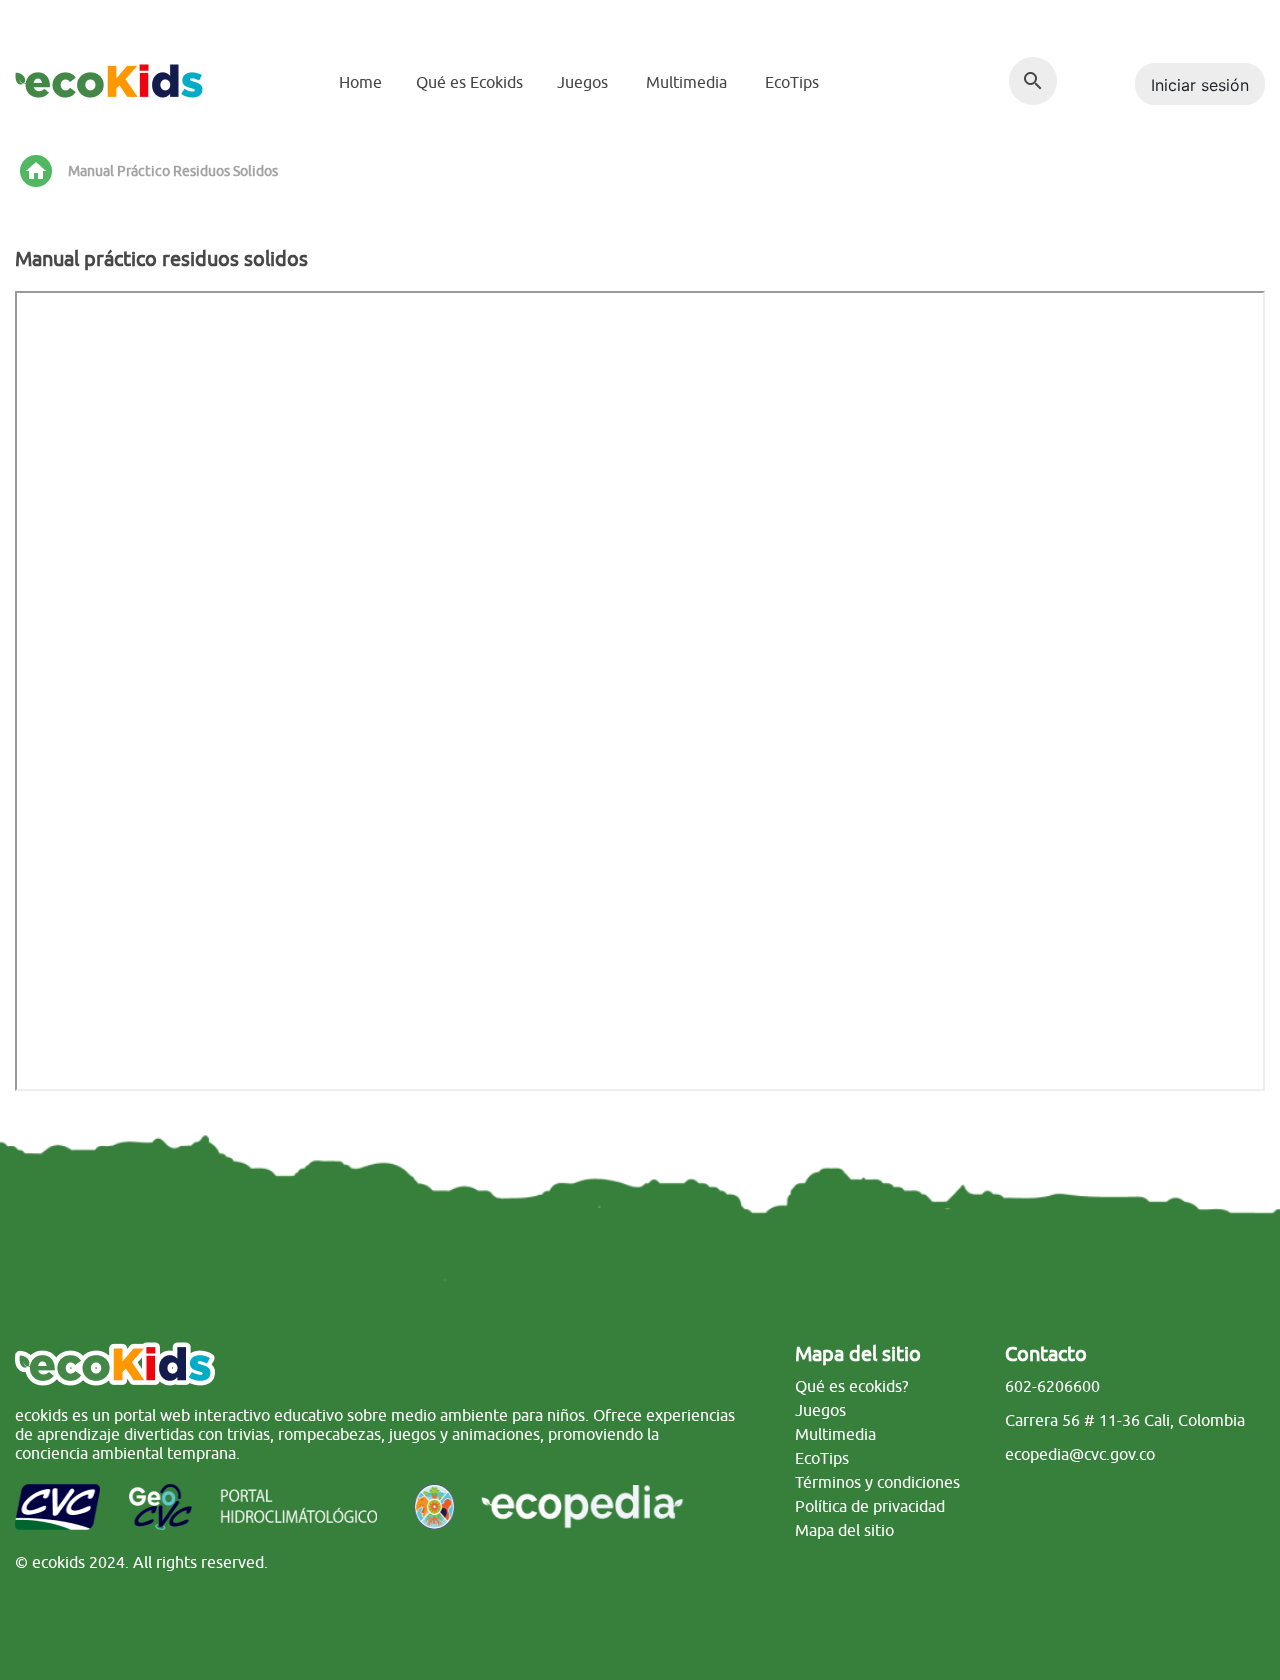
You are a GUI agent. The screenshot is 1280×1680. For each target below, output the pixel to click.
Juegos (582, 82)
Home (360, 82)
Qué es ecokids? (851, 1386)
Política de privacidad (870, 1506)
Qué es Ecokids (469, 82)
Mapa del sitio (844, 1530)
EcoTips (792, 82)
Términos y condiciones (877, 1482)
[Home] (109, 79)
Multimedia (686, 82)
